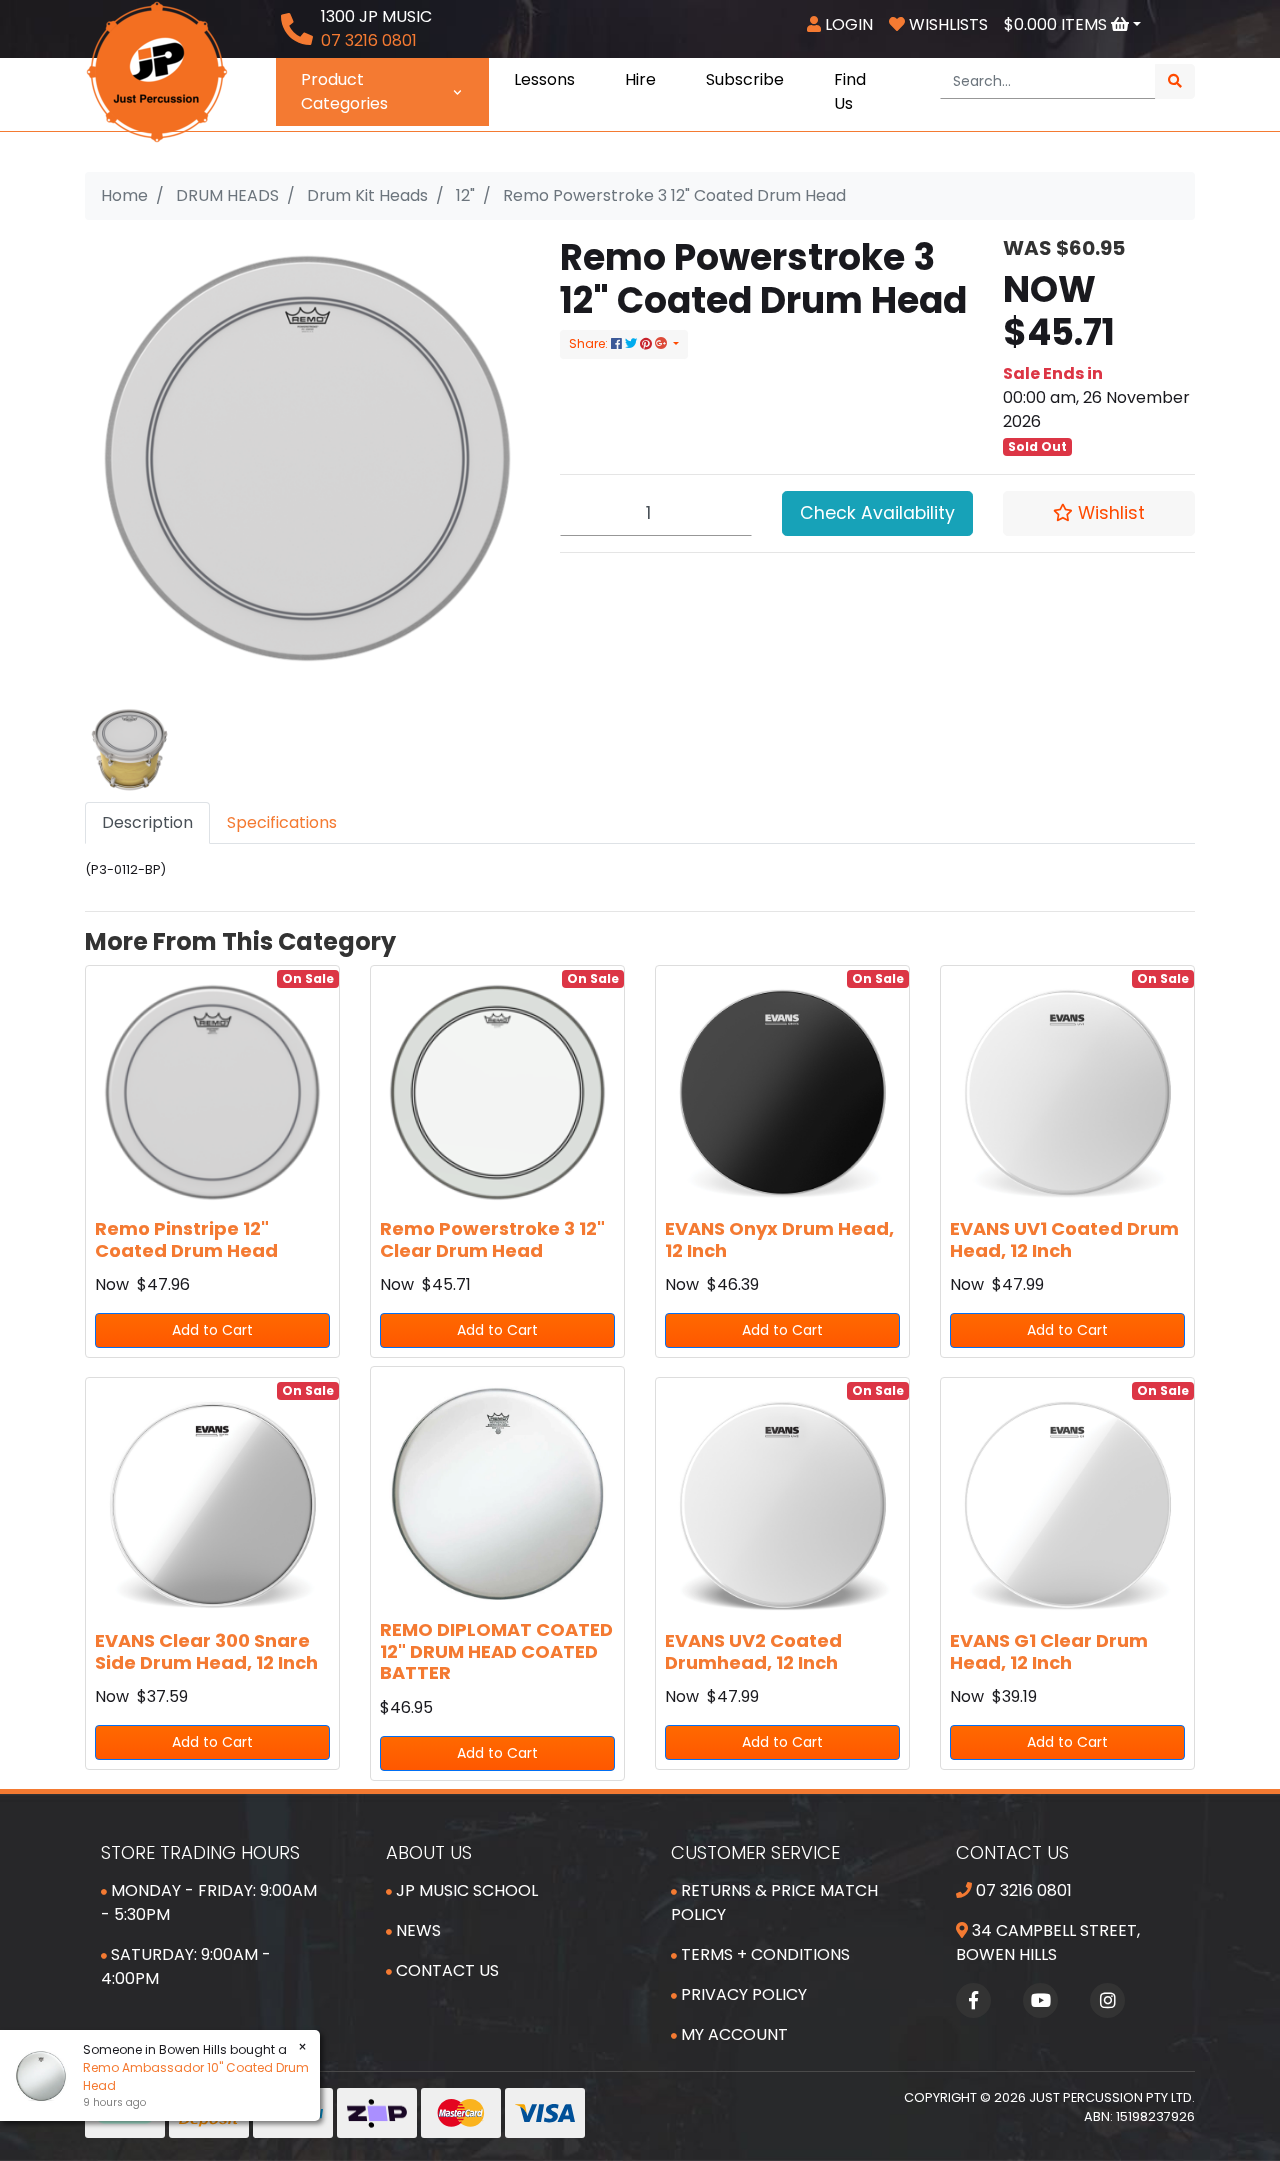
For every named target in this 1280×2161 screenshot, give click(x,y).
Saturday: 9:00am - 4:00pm (186, 1966)
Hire (640, 79)
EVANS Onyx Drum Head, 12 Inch (779, 1239)
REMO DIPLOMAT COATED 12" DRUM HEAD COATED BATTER (496, 1651)
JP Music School (465, 1890)
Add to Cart (212, 1330)
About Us (429, 1852)
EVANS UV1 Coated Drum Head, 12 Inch (1064, 1239)
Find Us (850, 91)
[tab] (147, 823)
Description (147, 822)
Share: (590, 343)
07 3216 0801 (1022, 1890)
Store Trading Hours (200, 1852)
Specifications (282, 822)
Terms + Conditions (763, 1954)
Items (1057, 24)
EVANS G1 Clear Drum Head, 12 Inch (1049, 1651)
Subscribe (745, 79)
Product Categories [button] (344, 91)
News (416, 1930)
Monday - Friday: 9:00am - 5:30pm (209, 1902)
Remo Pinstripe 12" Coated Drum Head (186, 1239)
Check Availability (877, 513)
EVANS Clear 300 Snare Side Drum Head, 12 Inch (206, 1651)
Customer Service (755, 1852)
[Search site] (1175, 81)
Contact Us (445, 1970)
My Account (732, 2034)
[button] (1099, 513)
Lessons (544, 79)
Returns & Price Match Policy (774, 1902)
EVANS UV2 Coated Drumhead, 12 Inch (753, 1651)
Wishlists (946, 24)
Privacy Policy (742, 1994)
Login (847, 24)
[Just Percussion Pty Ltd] (157, 70)
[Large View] (129, 748)
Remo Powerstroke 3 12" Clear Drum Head (492, 1239)
